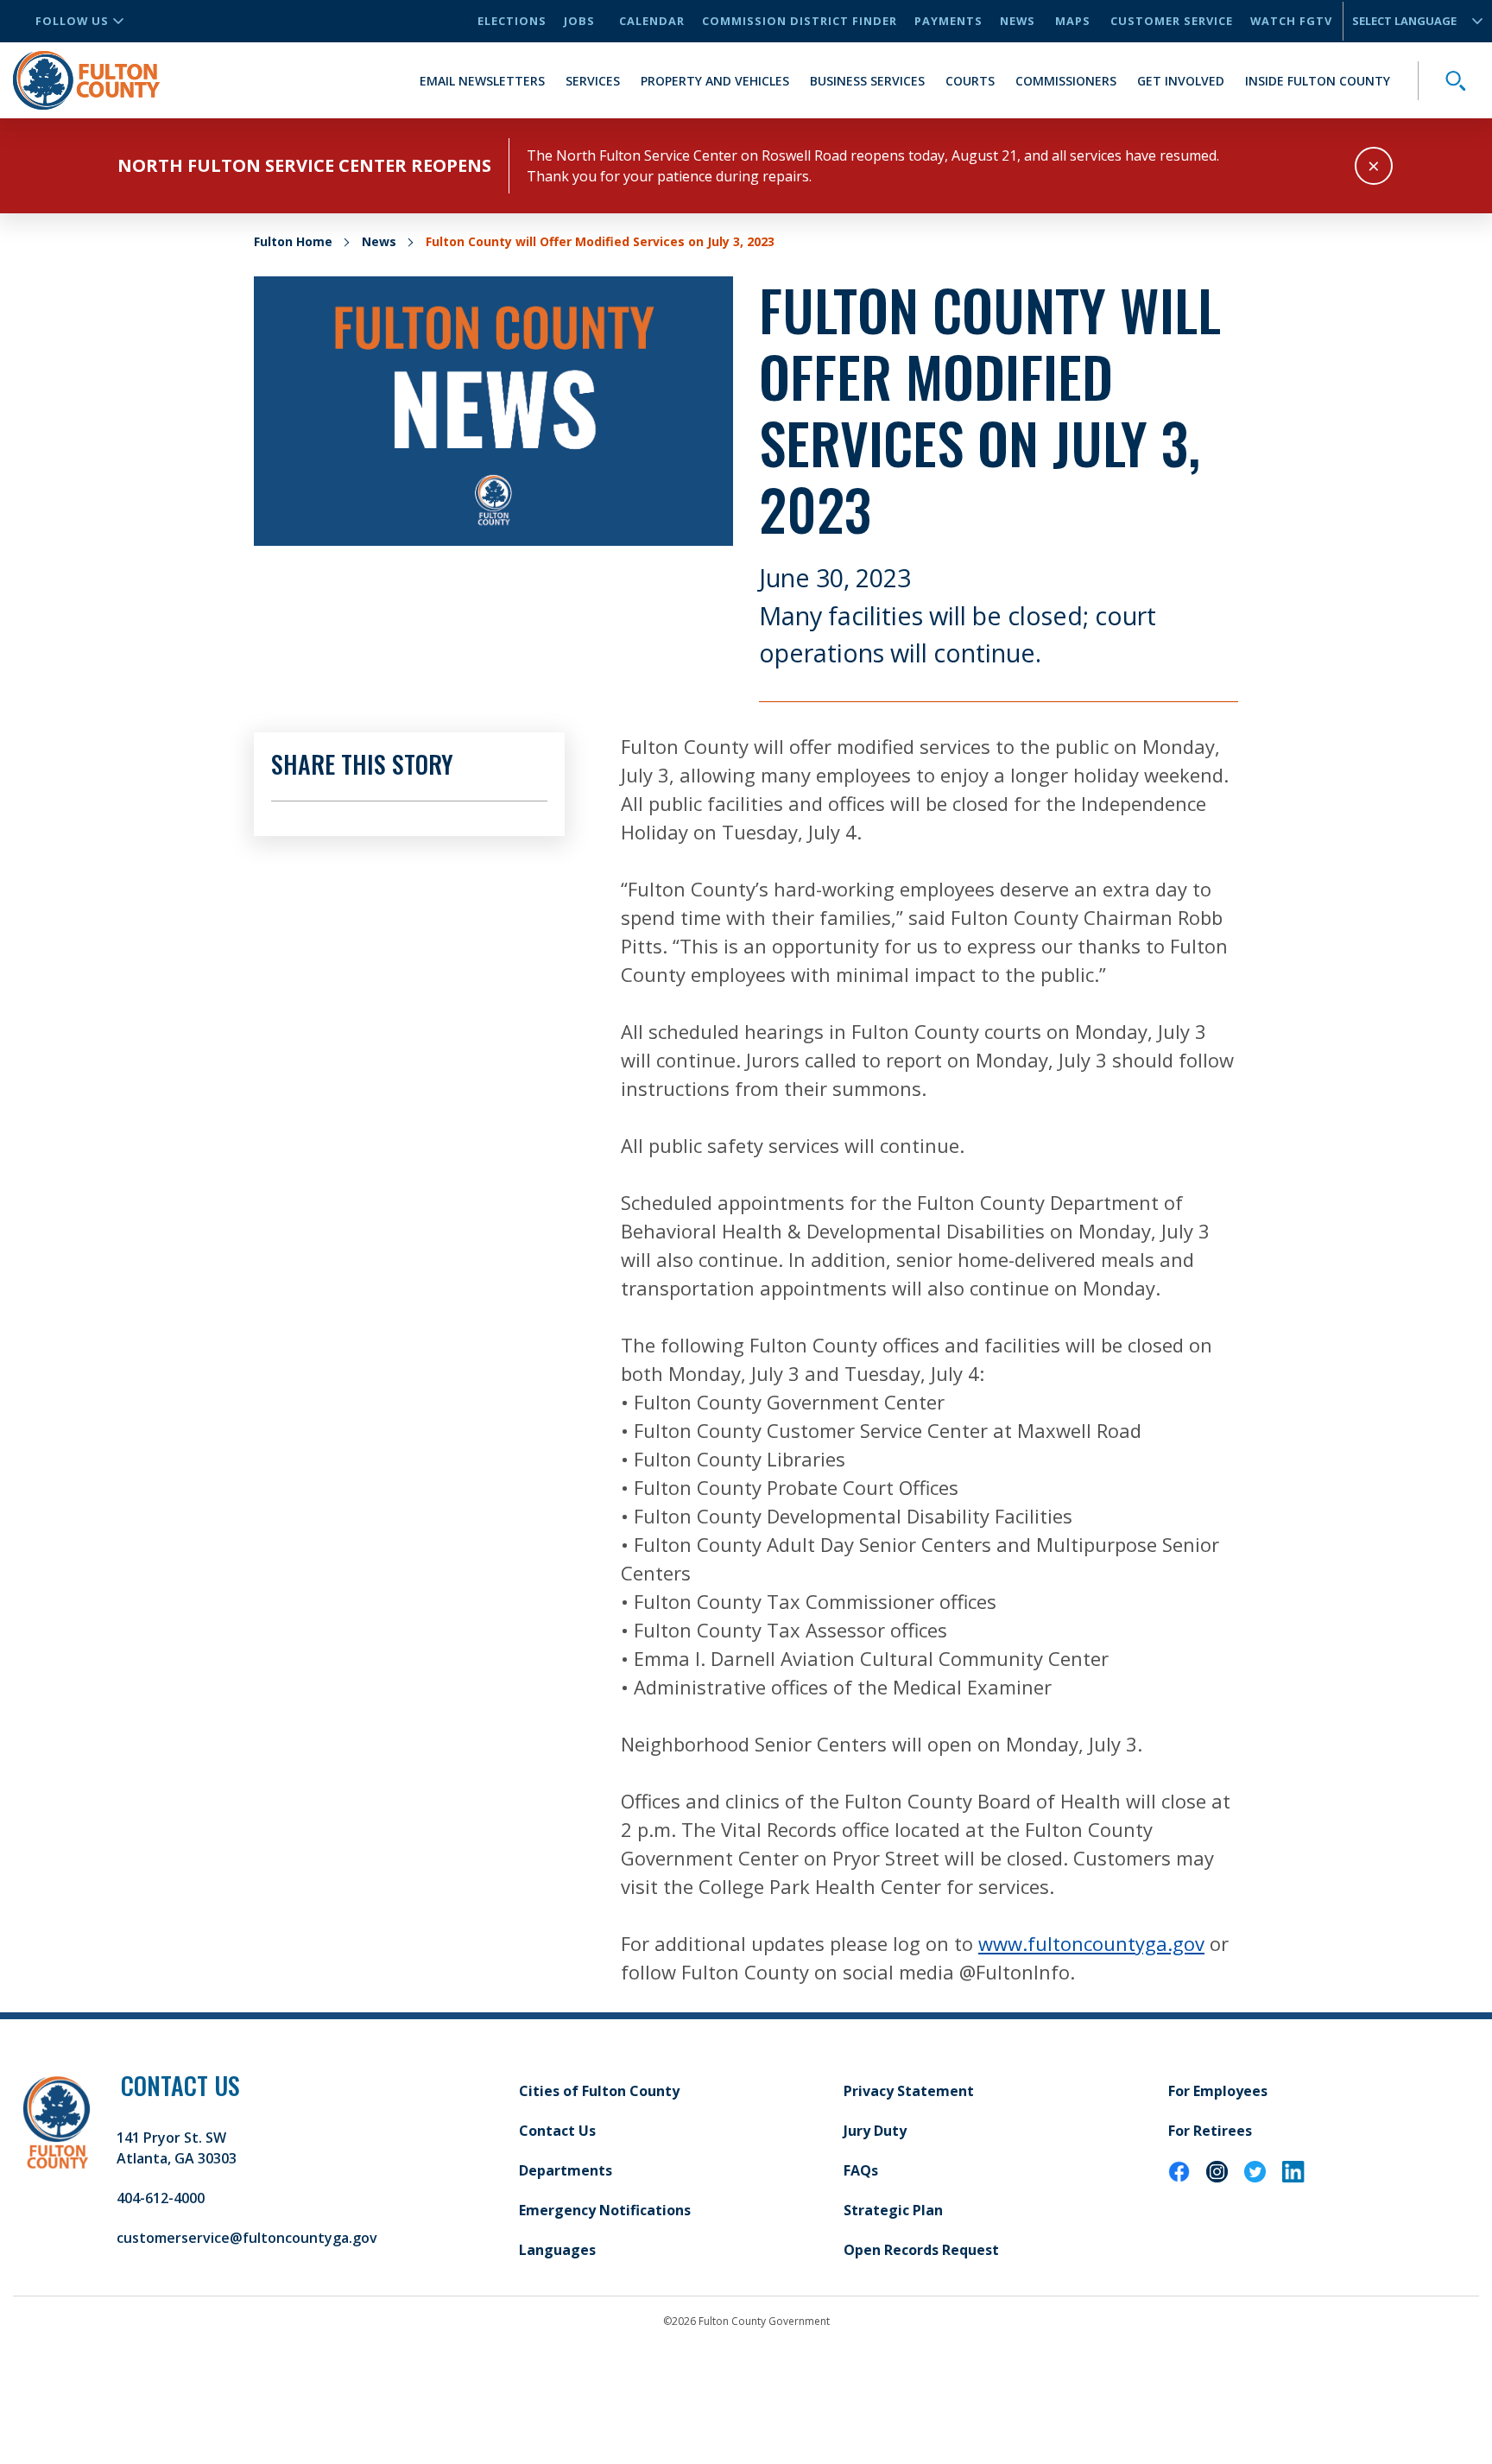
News (1018, 21)
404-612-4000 (161, 2198)
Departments (566, 2170)
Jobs (579, 21)
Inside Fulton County (1318, 81)
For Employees (1218, 2091)
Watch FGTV (1291, 21)
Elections (512, 21)
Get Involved (1181, 81)
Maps (1073, 21)
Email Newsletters (482, 81)
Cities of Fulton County (599, 2091)
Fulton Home (293, 241)
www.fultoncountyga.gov (1091, 1943)
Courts (970, 81)
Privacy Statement (909, 2091)
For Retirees (1210, 2131)
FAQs (861, 2170)
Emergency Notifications (605, 2210)
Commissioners (1066, 81)
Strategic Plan (893, 2210)
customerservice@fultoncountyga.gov (247, 2238)
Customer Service (1172, 21)
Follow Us (72, 21)
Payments (948, 21)
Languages (557, 2250)
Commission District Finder (800, 21)
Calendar (652, 21)
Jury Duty (875, 2131)
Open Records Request (921, 2250)
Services (593, 81)
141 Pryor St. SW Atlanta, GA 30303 (177, 2148)
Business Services (867, 81)
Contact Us (557, 2131)
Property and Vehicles (715, 81)
